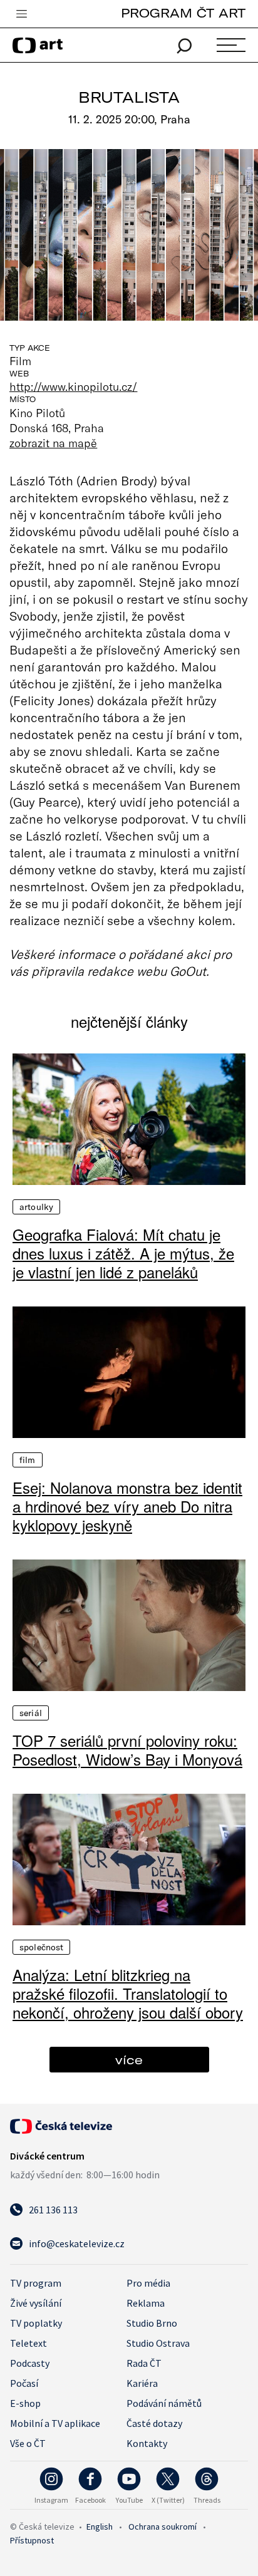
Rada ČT (144, 2363)
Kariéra (142, 2383)
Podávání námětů (164, 2403)
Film (28, 1460)
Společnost (41, 1947)
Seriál (31, 1713)
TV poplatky (36, 2323)
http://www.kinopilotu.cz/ (73, 386)
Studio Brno (152, 2323)
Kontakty (147, 2443)
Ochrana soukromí (163, 2527)
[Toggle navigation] (21, 14)
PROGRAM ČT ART (183, 13)
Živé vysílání (36, 2303)
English (100, 2527)
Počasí (24, 2383)
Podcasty (30, 2363)
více (129, 2060)
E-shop (25, 2403)
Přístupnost (32, 2540)
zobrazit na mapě (53, 443)
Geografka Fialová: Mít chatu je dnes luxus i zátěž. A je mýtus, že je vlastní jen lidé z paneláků (123, 1253)
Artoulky (36, 1207)
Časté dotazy (154, 2423)
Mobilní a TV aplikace (55, 2423)
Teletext (28, 2343)
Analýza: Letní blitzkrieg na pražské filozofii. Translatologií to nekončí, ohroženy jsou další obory (128, 1994)
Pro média (148, 2283)
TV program (36, 2283)
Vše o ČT (28, 2443)
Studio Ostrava (158, 2343)
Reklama (146, 2303)
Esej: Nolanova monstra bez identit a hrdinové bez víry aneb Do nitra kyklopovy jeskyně (127, 1506)
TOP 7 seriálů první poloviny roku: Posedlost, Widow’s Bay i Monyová (127, 1750)
